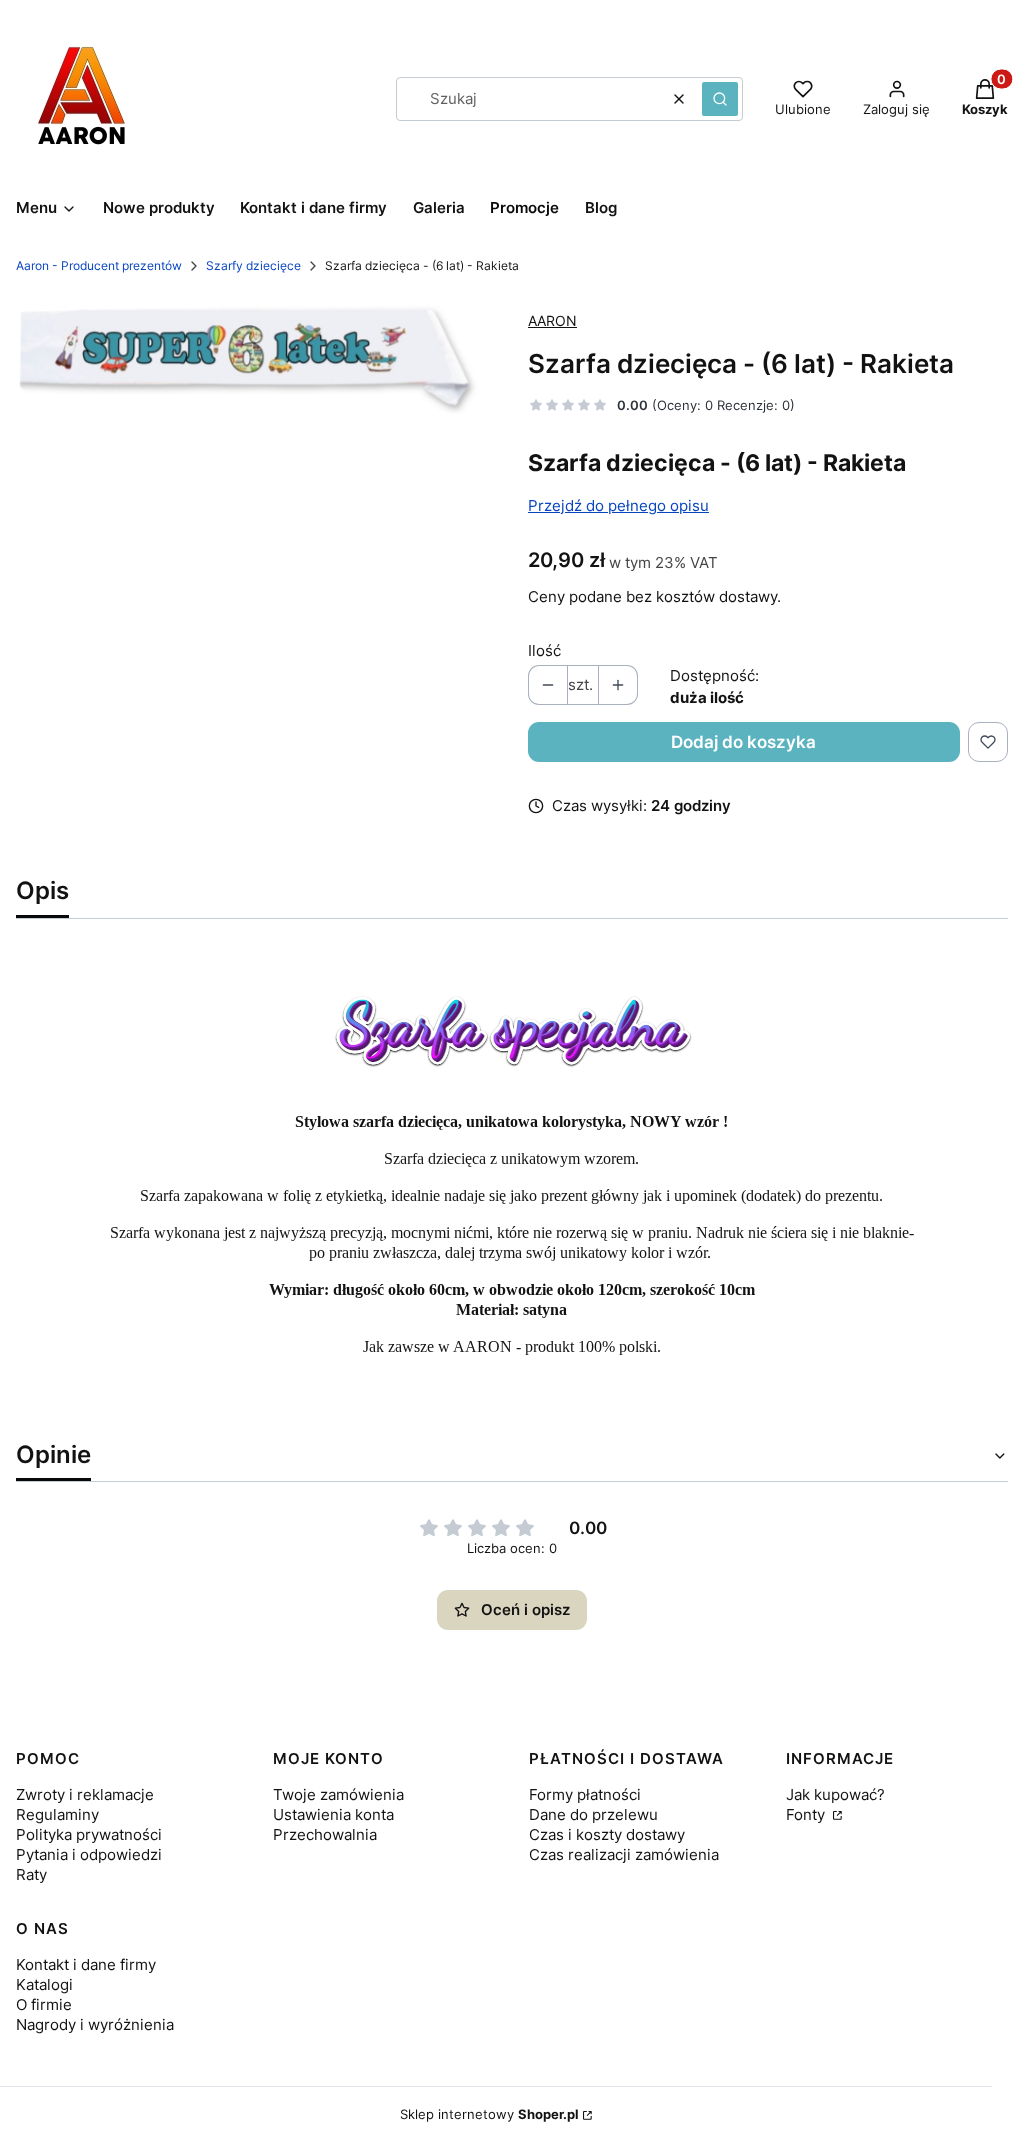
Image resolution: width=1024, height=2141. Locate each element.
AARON (552, 320)
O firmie (44, 2004)
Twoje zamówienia (338, 1794)
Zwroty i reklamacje (85, 1794)
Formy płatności (585, 1794)
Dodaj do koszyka (743, 742)
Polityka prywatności (89, 1834)
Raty (31, 1874)
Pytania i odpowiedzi (89, 1854)
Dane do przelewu (593, 1814)
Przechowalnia (325, 1834)
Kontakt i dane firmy (86, 1964)
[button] (720, 99)
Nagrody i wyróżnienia (95, 2024)
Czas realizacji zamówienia (624, 1854)
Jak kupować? (835, 1794)
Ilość (544, 650)
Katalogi (44, 1984)
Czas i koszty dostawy (607, 1834)
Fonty (807, 1814)
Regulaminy (57, 1814)
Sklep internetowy (489, 2114)
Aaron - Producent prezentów (99, 265)
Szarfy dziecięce (253, 265)
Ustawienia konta (333, 1814)
